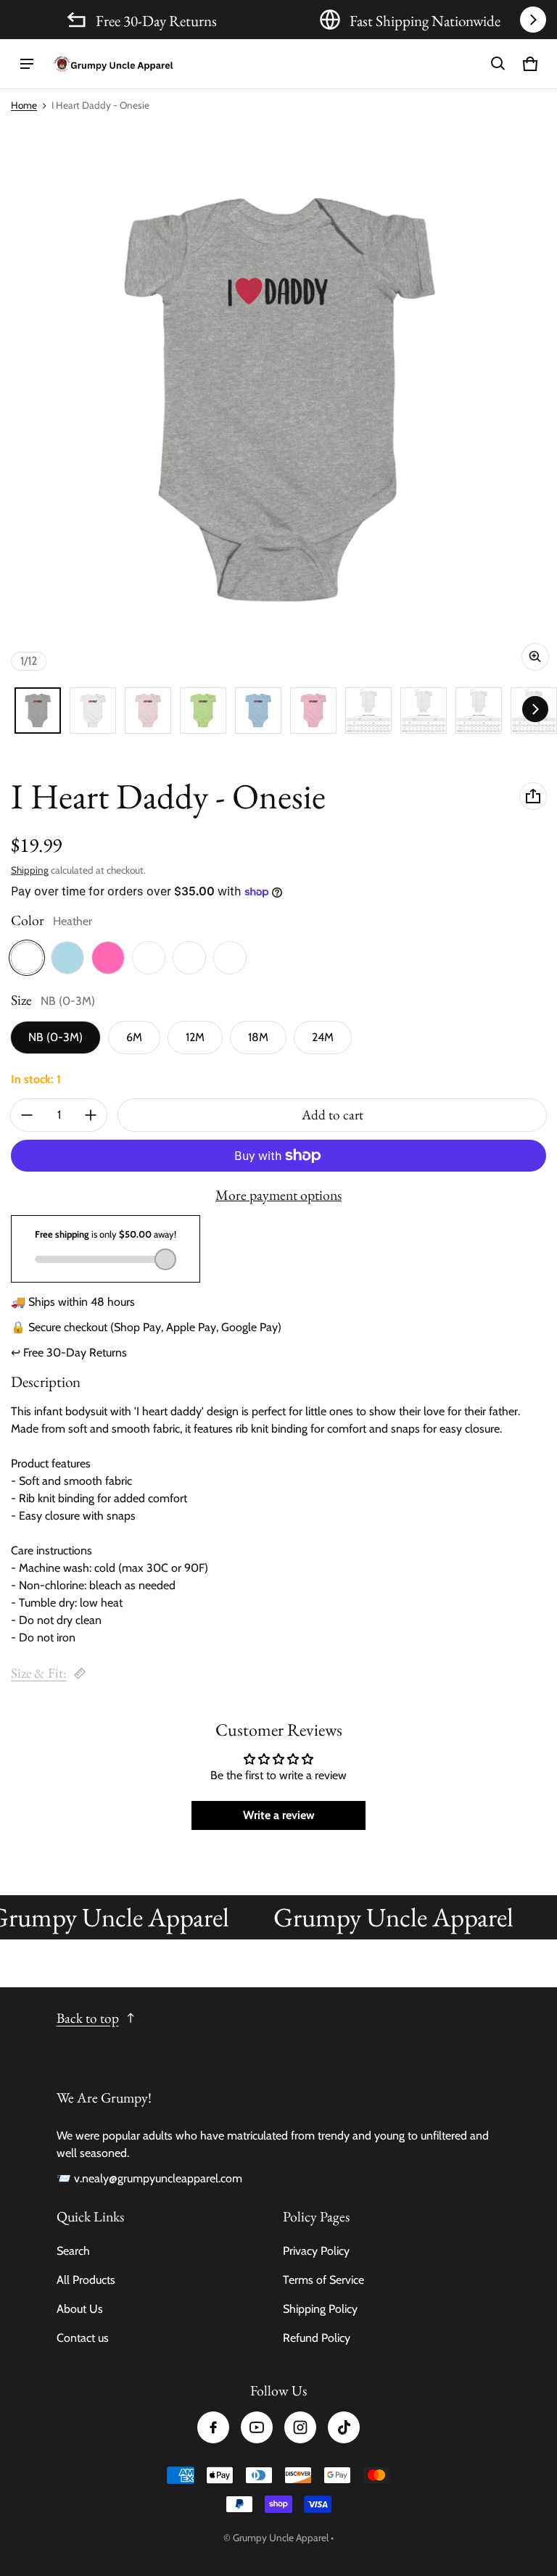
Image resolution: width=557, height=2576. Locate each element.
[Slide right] (533, 20)
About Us (80, 2309)
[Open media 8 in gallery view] (368, 711)
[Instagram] (300, 2427)
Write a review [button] (279, 1815)
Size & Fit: (39, 1673)
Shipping (30, 870)
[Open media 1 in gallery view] (38, 711)
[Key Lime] (230, 958)
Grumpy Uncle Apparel (281, 2538)
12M (195, 1037)
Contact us (83, 2338)
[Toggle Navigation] (27, 64)
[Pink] (108, 958)
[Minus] (27, 1115)
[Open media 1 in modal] (278, 400)
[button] (498, 64)
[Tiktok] (344, 2427)
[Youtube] (257, 2427)
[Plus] (91, 1115)
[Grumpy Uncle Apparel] (113, 64)
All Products (86, 2280)
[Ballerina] (189, 958)
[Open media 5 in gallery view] (203, 711)
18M (258, 1037)
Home (24, 105)
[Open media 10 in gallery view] (479, 711)
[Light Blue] (67, 958)
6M (134, 1037)
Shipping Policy (320, 2309)
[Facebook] (213, 2427)
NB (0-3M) (55, 1037)
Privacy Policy (316, 2251)
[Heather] (27, 958)
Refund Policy (317, 2338)
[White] (149, 958)
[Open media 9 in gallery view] (424, 711)
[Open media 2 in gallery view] (93, 711)
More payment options (278, 1195)
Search (73, 2251)
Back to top (88, 2018)
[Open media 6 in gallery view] (258, 711)
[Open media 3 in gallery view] (148, 711)
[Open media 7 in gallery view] (313, 711)
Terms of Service (323, 2280)
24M (323, 1037)
